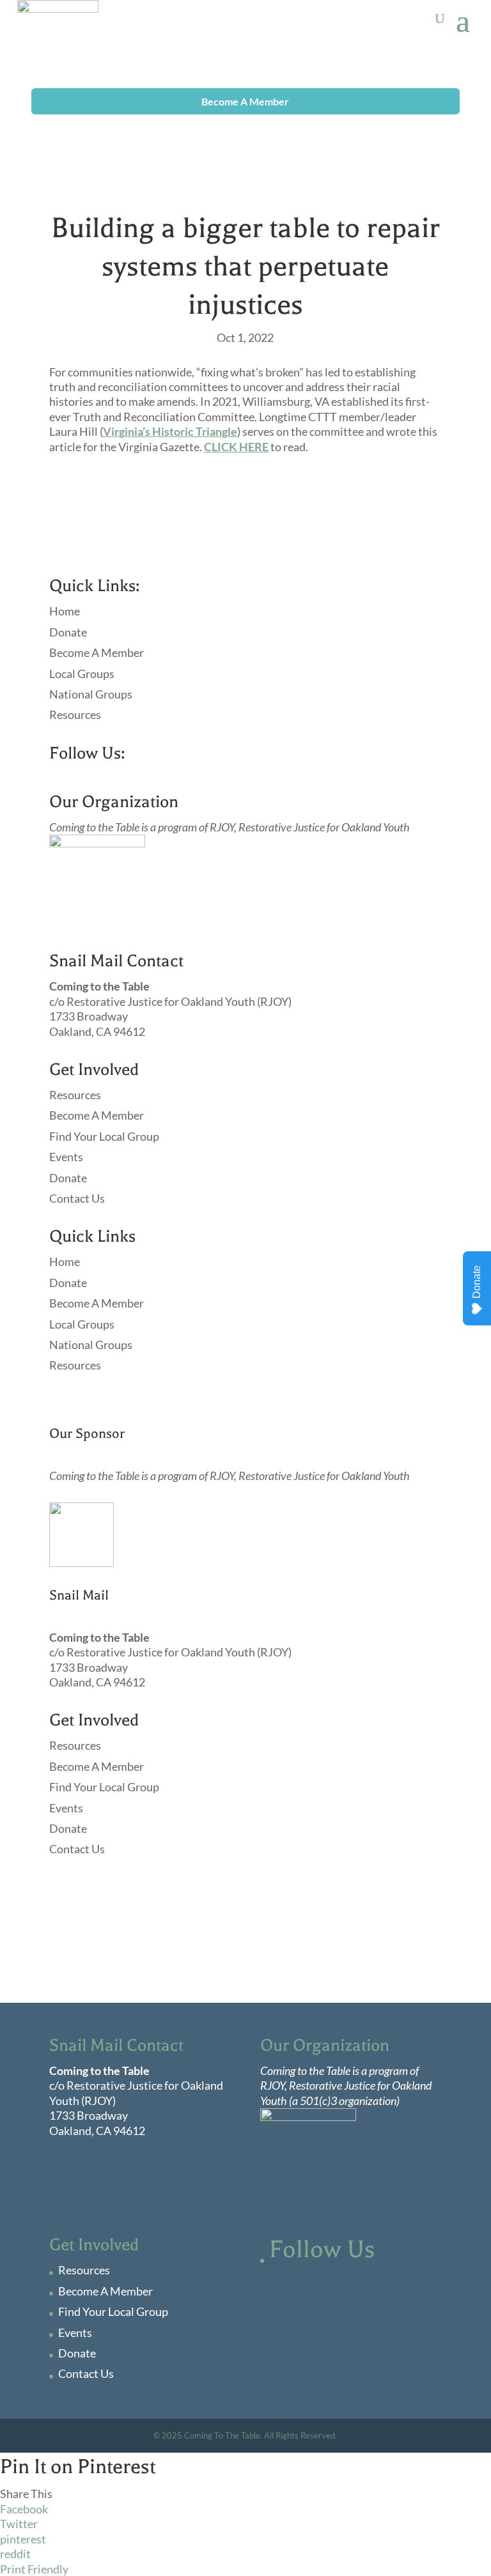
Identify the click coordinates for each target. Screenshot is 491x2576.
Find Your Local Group (104, 1136)
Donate (68, 632)
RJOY (222, 827)
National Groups (91, 694)
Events (66, 1157)
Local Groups (82, 674)
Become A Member (245, 101)
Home (65, 611)
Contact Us (77, 1198)
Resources (75, 714)
